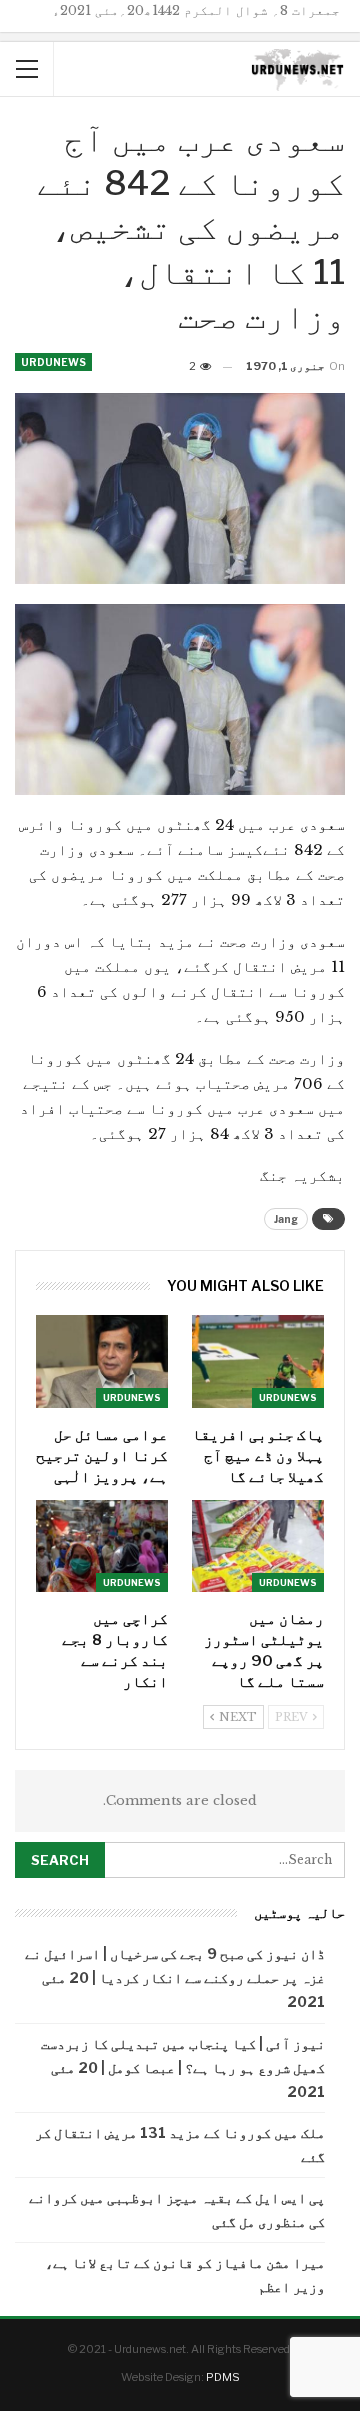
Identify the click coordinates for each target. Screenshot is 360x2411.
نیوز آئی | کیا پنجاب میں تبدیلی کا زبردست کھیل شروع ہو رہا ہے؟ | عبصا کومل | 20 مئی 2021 (183, 2067)
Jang (286, 1219)
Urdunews (53, 362)
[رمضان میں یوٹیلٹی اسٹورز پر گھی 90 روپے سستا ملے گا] (258, 1546)
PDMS (223, 2377)
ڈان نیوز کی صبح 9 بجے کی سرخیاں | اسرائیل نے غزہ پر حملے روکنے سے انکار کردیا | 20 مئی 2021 (175, 1977)
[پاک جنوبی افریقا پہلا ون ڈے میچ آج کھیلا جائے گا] (258, 1361)
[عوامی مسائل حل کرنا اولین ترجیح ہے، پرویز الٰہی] (102, 1361)
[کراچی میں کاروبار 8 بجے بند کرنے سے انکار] (102, 1546)
